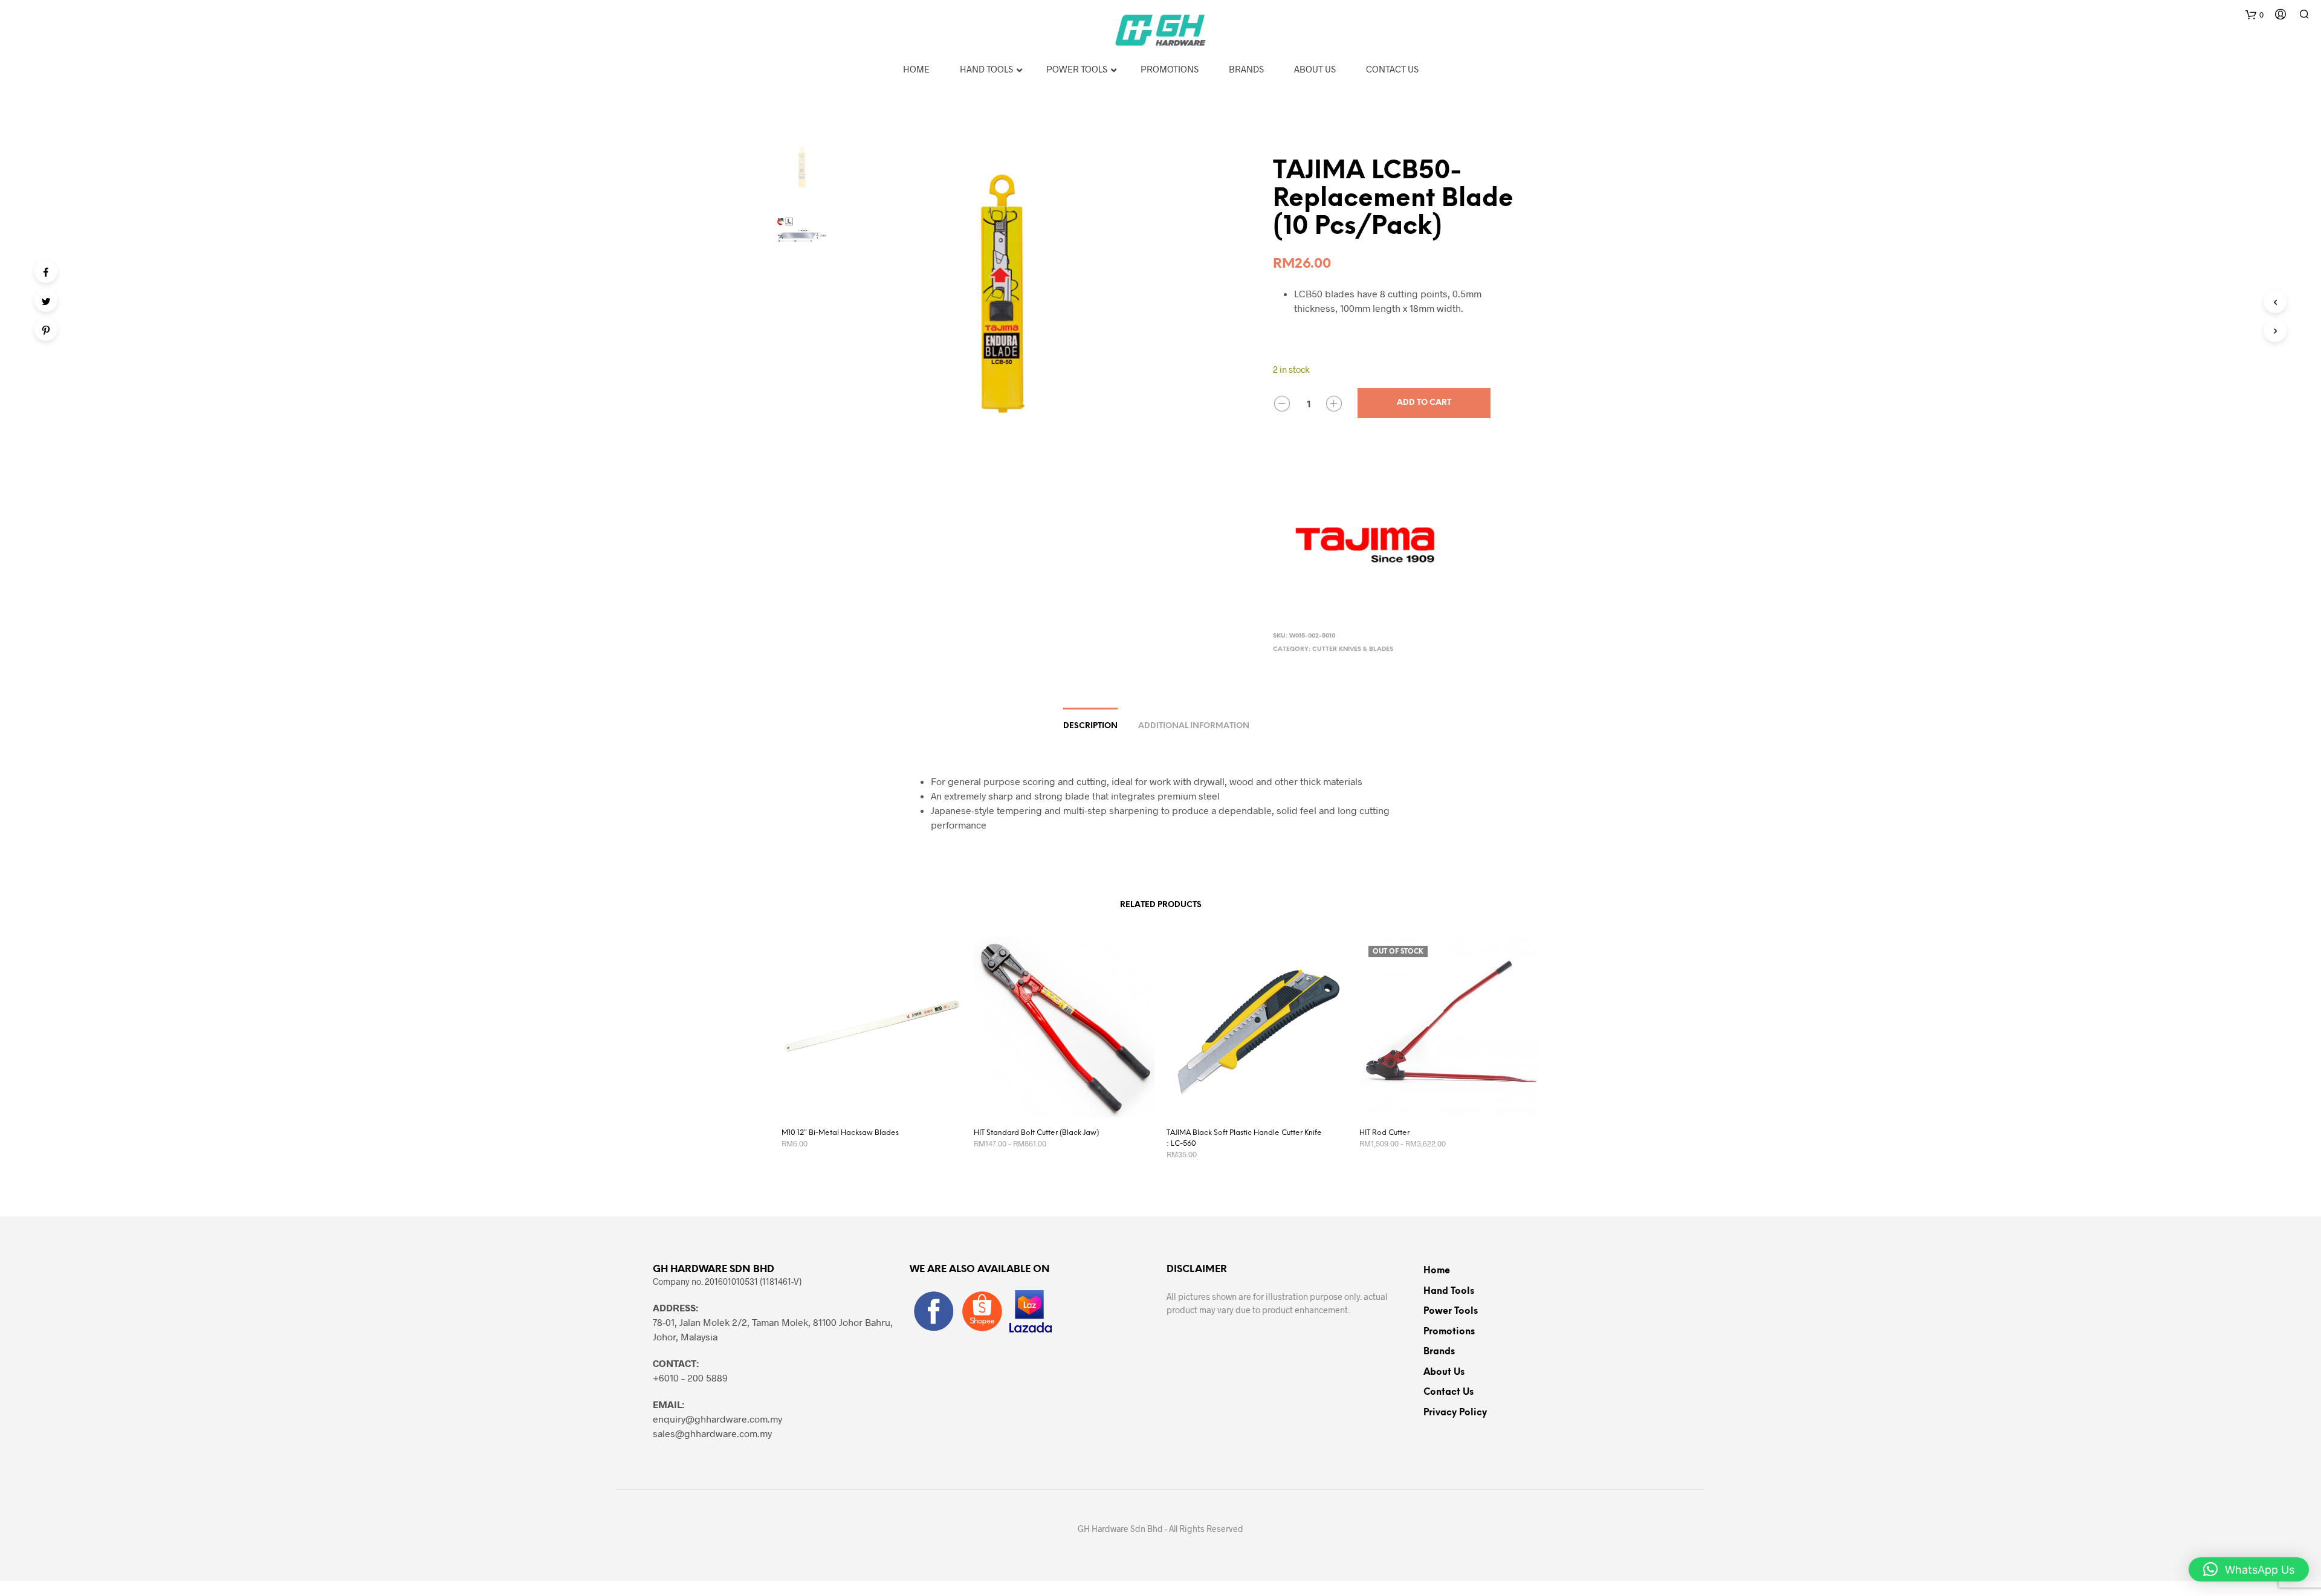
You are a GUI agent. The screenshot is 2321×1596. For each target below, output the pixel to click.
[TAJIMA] (1364, 539)
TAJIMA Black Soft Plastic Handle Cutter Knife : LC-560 (1244, 1138)
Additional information (1194, 726)
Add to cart (1424, 403)
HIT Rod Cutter (1384, 1133)
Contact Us (1449, 1392)
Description (1090, 726)
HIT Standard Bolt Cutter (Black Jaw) (1036, 1133)
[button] (2249, 1569)
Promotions (1449, 1332)
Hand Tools (1449, 1291)
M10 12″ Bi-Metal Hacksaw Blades (840, 1133)
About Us (1444, 1372)
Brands (1439, 1352)
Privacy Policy (1455, 1413)
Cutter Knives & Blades (1353, 649)
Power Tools (1451, 1311)
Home (1437, 1271)
